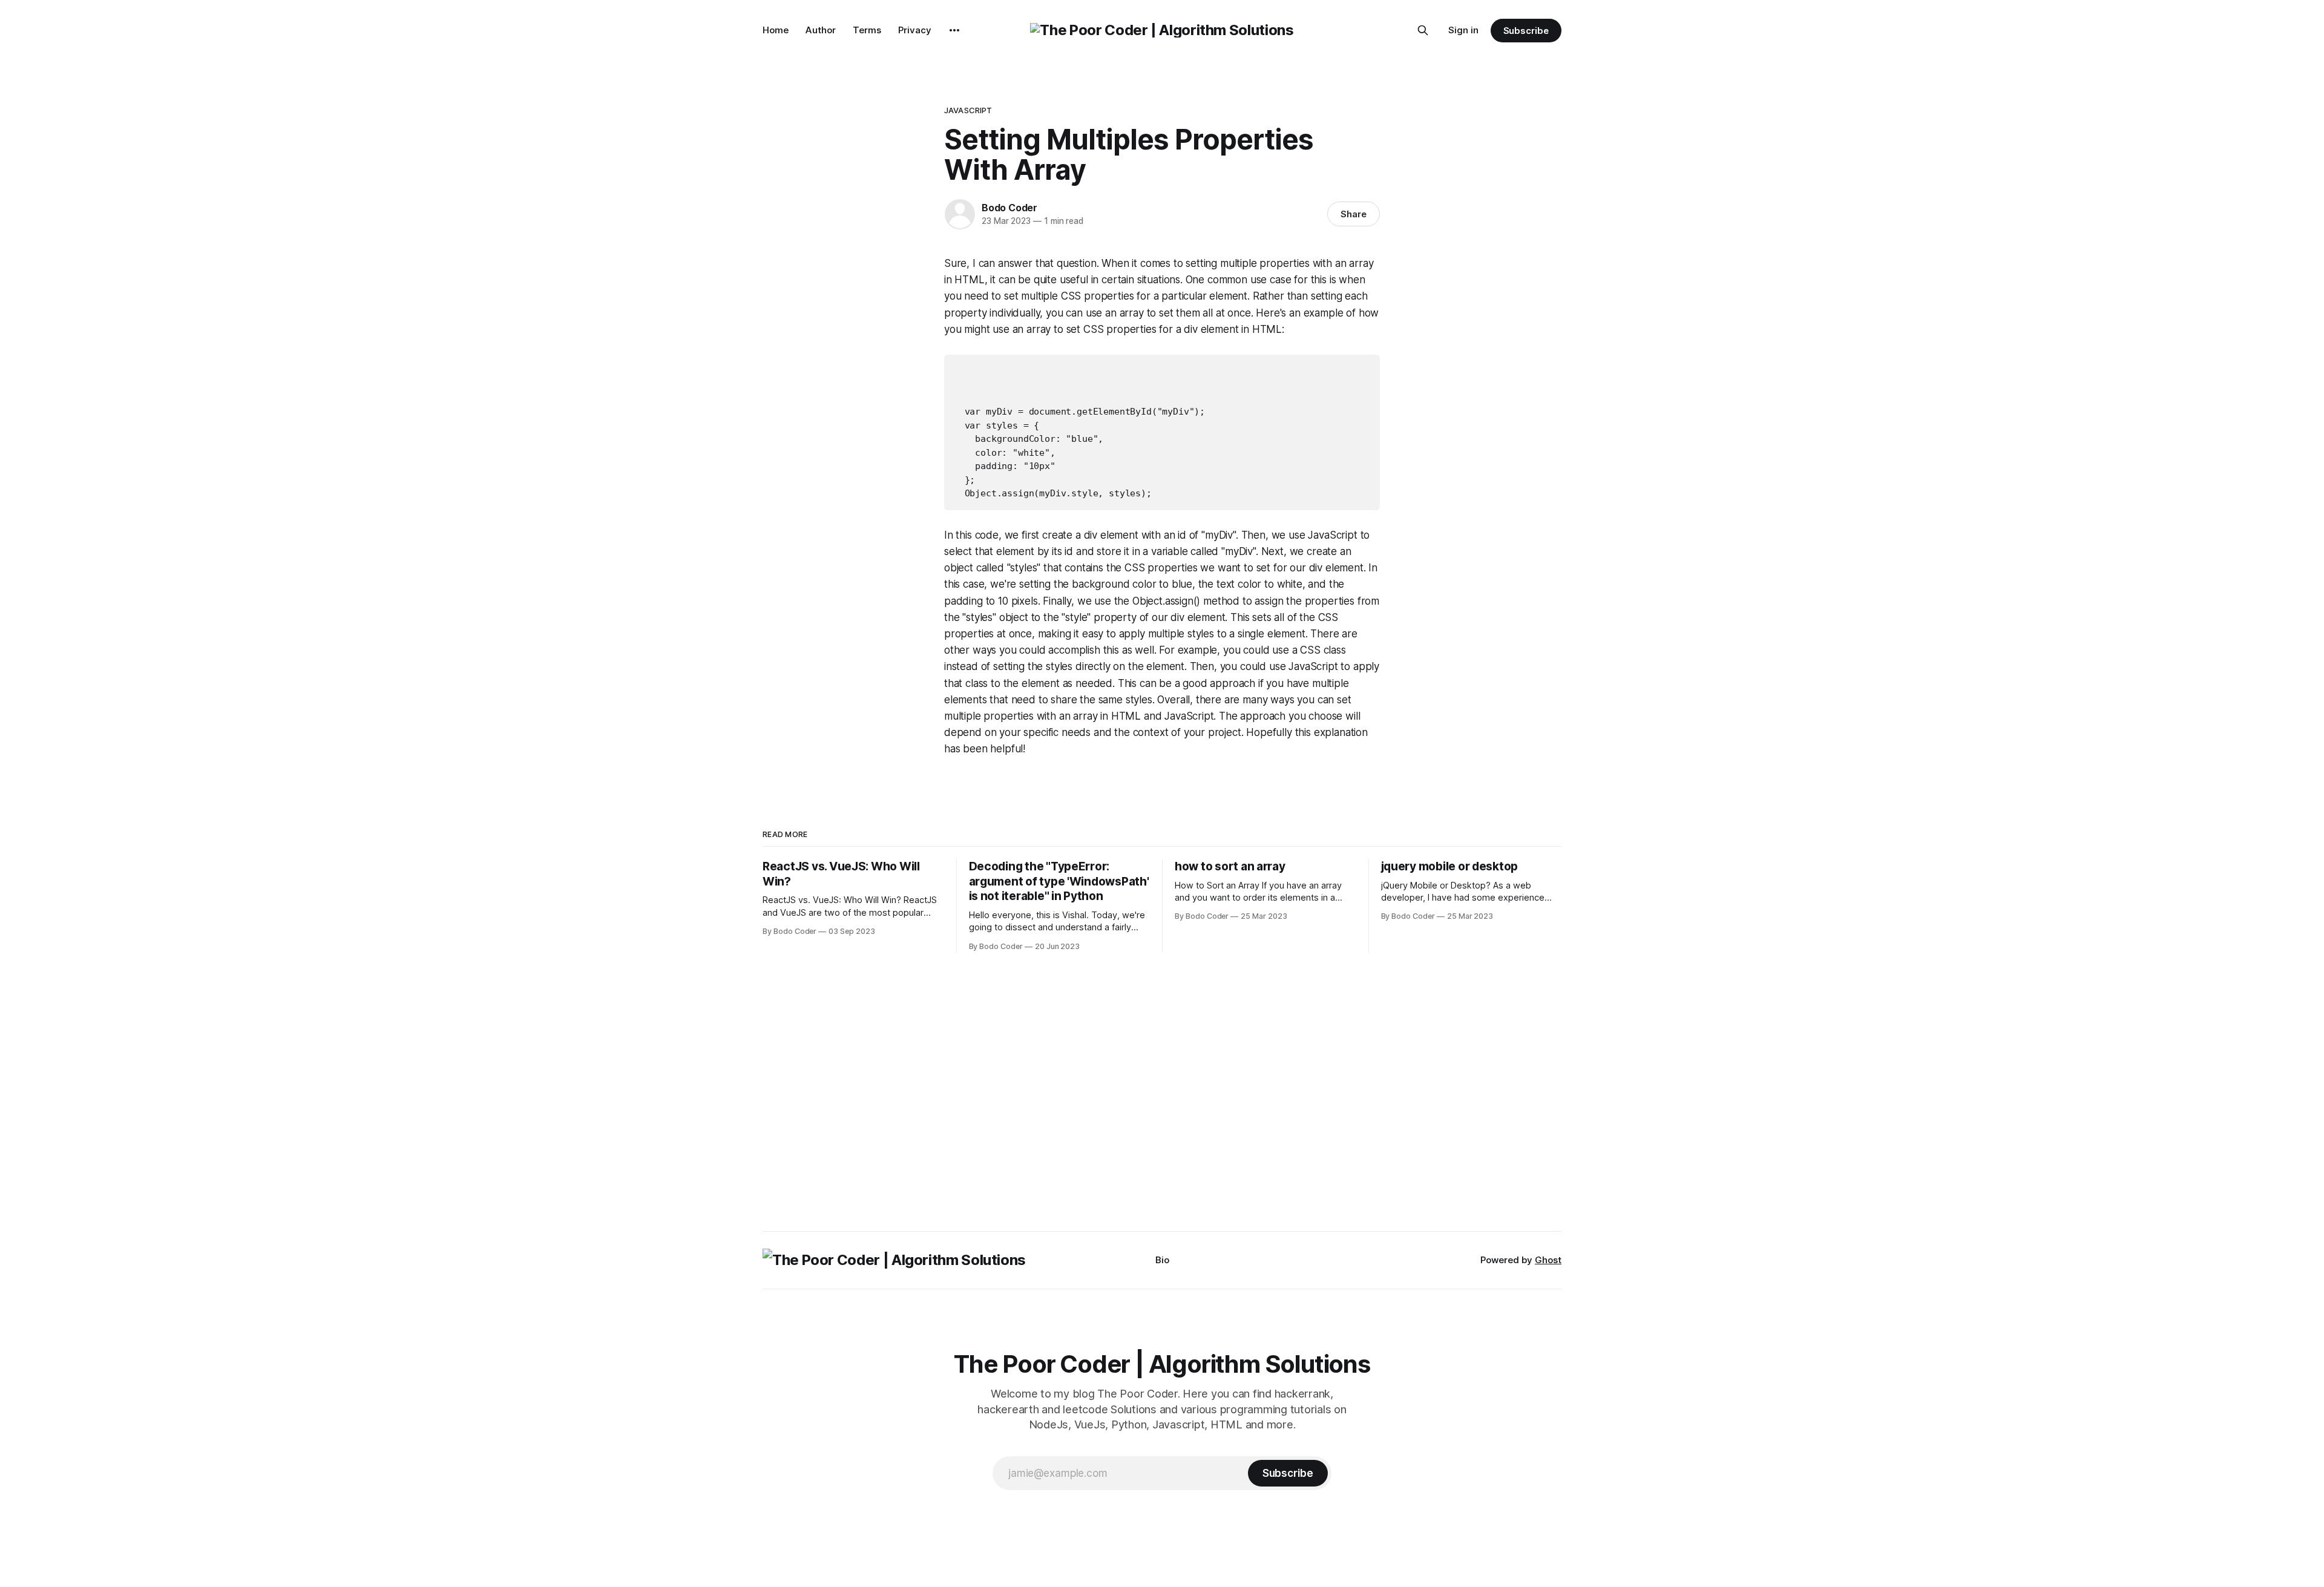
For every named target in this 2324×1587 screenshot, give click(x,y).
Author (821, 30)
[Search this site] (1423, 30)
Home (776, 30)
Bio (1162, 1260)
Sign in (1463, 30)
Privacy (915, 30)
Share (1354, 214)
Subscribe (1526, 31)
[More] (954, 30)
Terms (867, 30)
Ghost (1548, 1260)
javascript (968, 110)
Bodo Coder (1009, 208)
